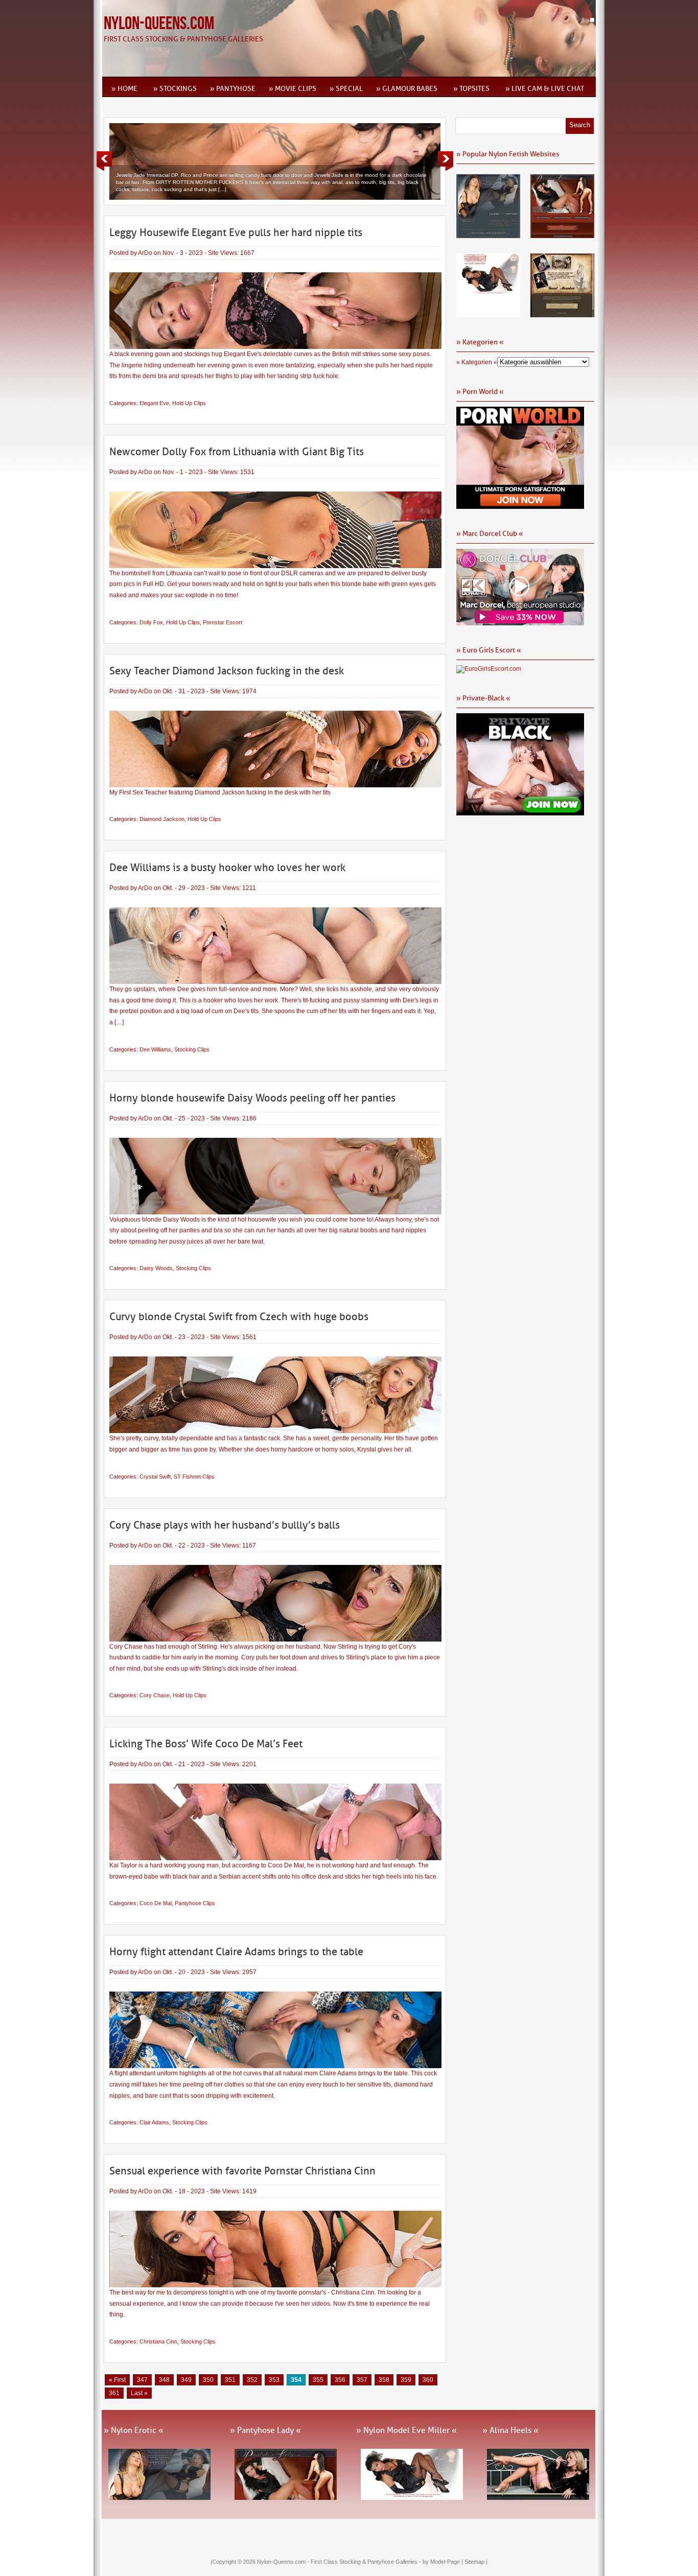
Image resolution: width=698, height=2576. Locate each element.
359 (406, 2380)
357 (362, 2380)
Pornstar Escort (223, 622)
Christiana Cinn (158, 2341)
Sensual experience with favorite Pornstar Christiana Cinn (242, 2171)
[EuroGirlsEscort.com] (489, 669)
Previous (104, 161)
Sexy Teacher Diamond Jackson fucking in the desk (227, 671)
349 (186, 2380)
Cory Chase (155, 1695)
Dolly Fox (151, 622)
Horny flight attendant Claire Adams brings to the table (236, 1952)
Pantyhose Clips (195, 1903)
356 (340, 2380)
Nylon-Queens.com (159, 24)
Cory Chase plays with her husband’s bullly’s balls (225, 1525)
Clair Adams (154, 2122)
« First (117, 2380)
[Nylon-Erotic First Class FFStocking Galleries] (488, 235)
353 (274, 2380)
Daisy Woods (156, 1268)
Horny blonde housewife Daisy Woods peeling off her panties (252, 1098)
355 (318, 2380)
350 (208, 2380)
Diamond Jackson (162, 819)
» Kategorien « (477, 362)
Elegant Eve (154, 403)
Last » (139, 2393)
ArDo (145, 253)
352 (252, 2380)
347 (142, 2380)
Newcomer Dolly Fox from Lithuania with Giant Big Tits (237, 452)
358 (384, 2380)
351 (230, 2380)
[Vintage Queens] (562, 314)
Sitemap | (476, 2562)
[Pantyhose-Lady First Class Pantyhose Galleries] (562, 235)
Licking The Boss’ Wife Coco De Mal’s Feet (206, 1744)
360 (428, 2380)
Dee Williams (155, 1049)
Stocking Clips (192, 1049)
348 (164, 2380)
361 (114, 2393)
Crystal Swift (155, 1477)
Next (446, 161)
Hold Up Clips (189, 403)
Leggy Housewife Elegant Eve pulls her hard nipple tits (236, 232)
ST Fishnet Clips (194, 1477)
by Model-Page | (444, 2562)
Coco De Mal (156, 1903)
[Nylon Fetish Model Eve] (488, 314)
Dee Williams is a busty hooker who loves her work (227, 868)
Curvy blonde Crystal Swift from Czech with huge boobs (239, 1317)
